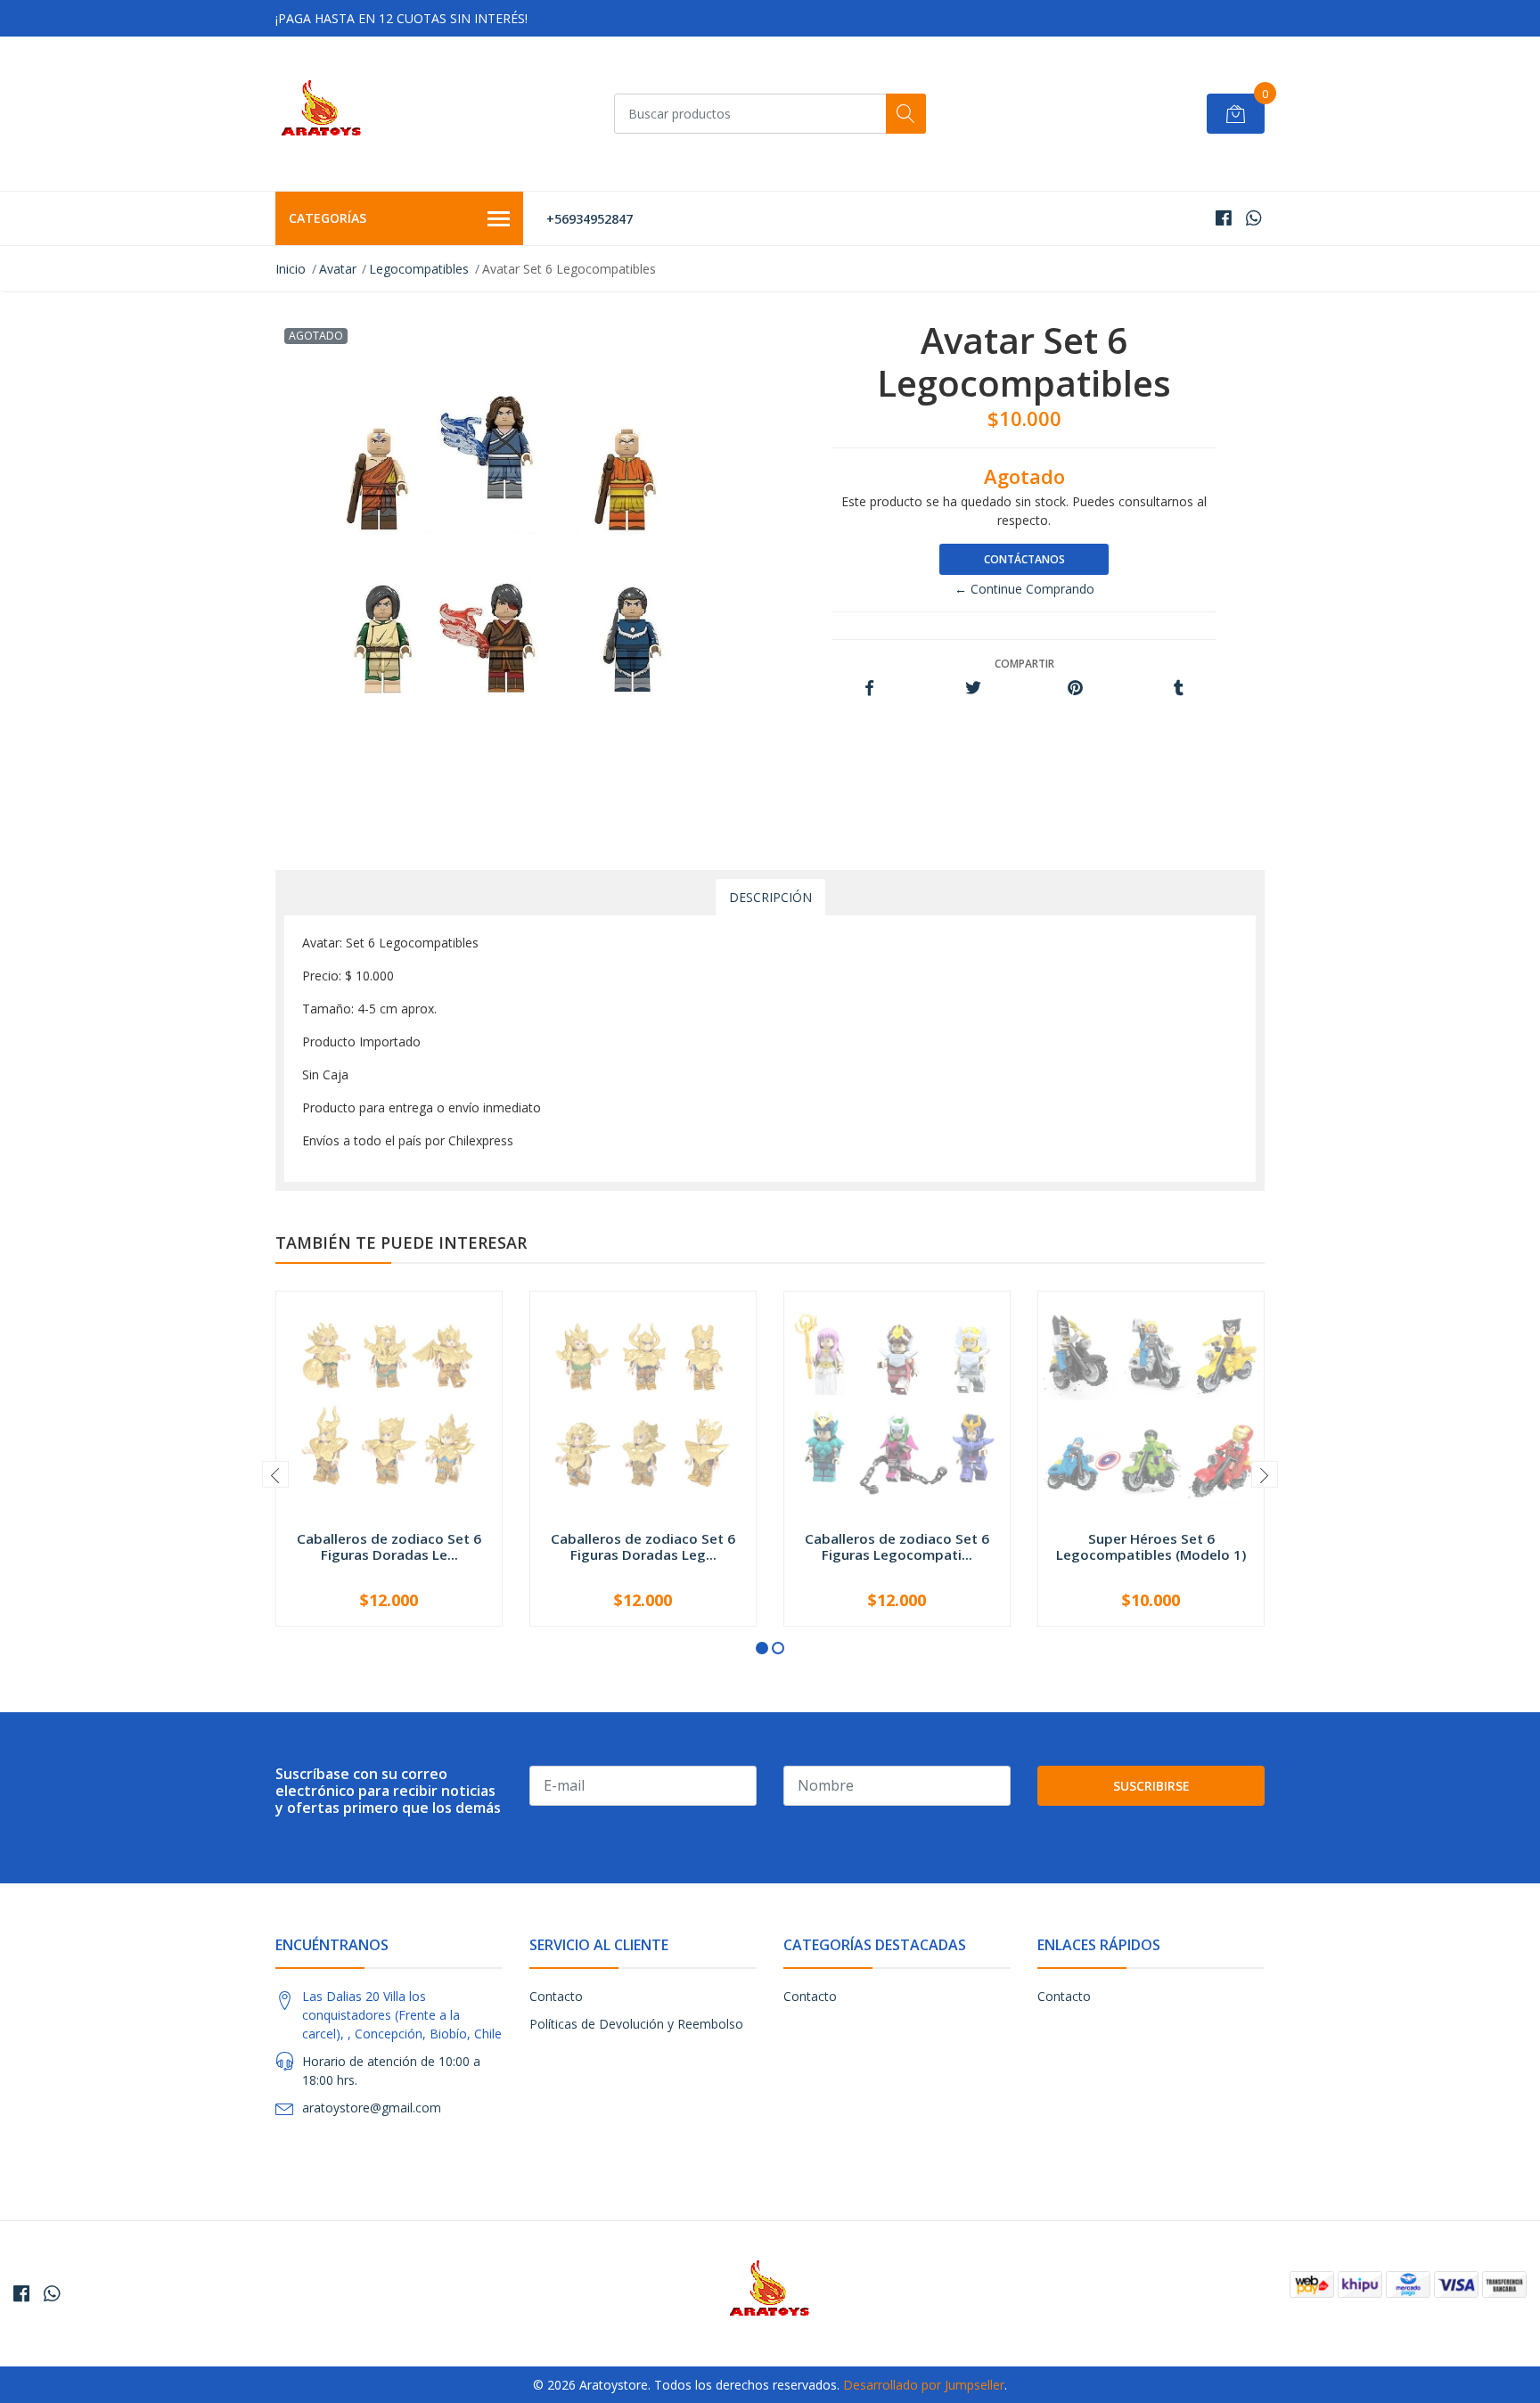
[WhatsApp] (1253, 218)
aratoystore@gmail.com (372, 2108)
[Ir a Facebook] (1224, 218)
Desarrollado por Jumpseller (924, 2385)
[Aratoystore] (321, 114)
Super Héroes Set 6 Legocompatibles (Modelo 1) (1151, 1546)
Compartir (1024, 664)
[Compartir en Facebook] (869, 689)
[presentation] (275, 1474)
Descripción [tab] (770, 897)
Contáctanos (1024, 559)
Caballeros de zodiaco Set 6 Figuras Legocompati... (897, 1546)
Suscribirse (1151, 1786)
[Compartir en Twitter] (973, 689)
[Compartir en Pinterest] (1075, 689)
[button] (762, 1648)
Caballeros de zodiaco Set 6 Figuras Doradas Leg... (643, 1546)
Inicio (291, 269)
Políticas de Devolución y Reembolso (636, 2024)
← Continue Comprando (1024, 589)
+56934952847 (590, 219)
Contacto (556, 1996)
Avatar (338, 269)
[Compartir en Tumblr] (1179, 689)
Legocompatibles (419, 269)
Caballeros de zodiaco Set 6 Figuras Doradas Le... (389, 1546)
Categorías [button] (328, 218)
